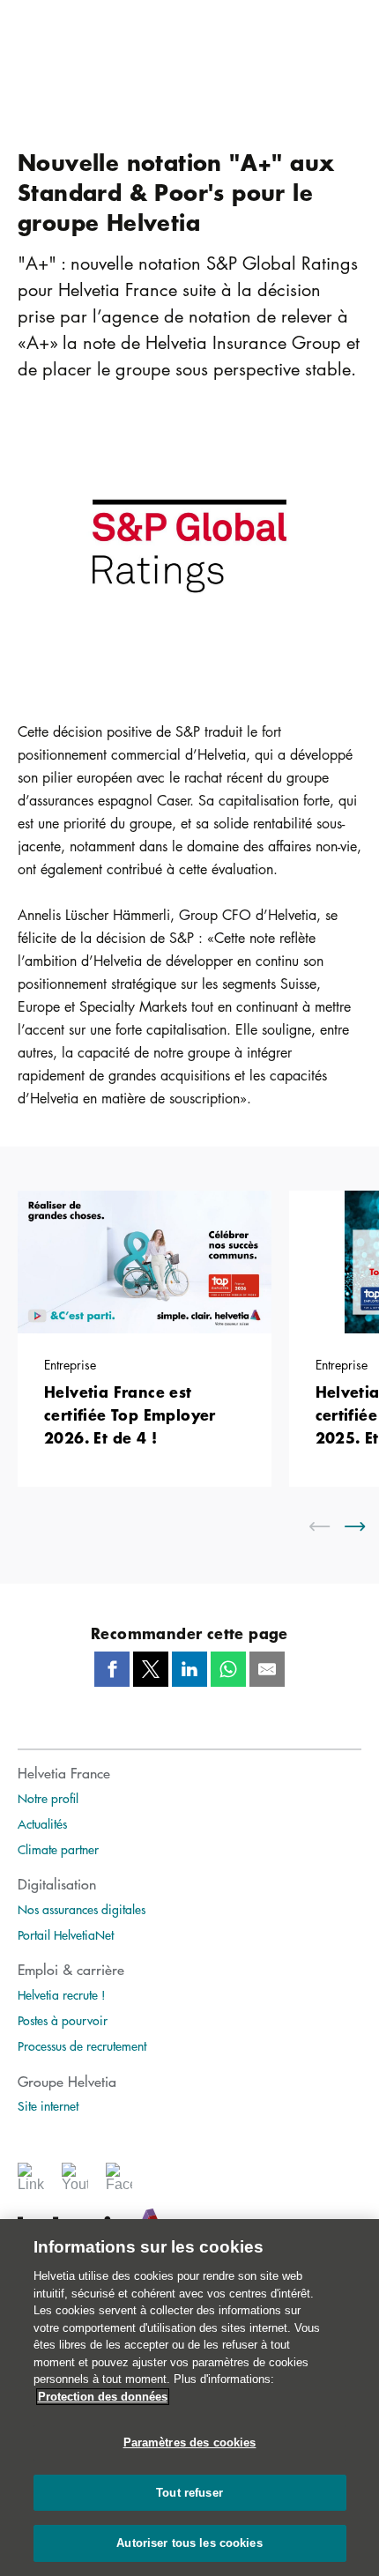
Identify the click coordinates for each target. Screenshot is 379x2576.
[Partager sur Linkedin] (189, 1669)
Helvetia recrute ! (62, 1994)
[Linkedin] (31, 2183)
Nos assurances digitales (82, 1909)
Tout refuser (189, 2493)
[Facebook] (119, 2183)
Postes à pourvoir (63, 2020)
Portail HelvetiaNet (66, 1934)
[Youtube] (75, 2183)
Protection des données (103, 2397)
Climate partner (58, 1849)
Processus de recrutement (82, 2045)
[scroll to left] (331, 1526)
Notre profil (48, 1798)
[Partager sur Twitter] (151, 1669)
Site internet (48, 2105)
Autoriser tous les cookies (189, 2543)
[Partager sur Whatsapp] (228, 1669)
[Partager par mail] (267, 1669)
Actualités (42, 1823)
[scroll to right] (366, 1526)
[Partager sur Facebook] (112, 1669)
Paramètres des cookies (190, 2442)
